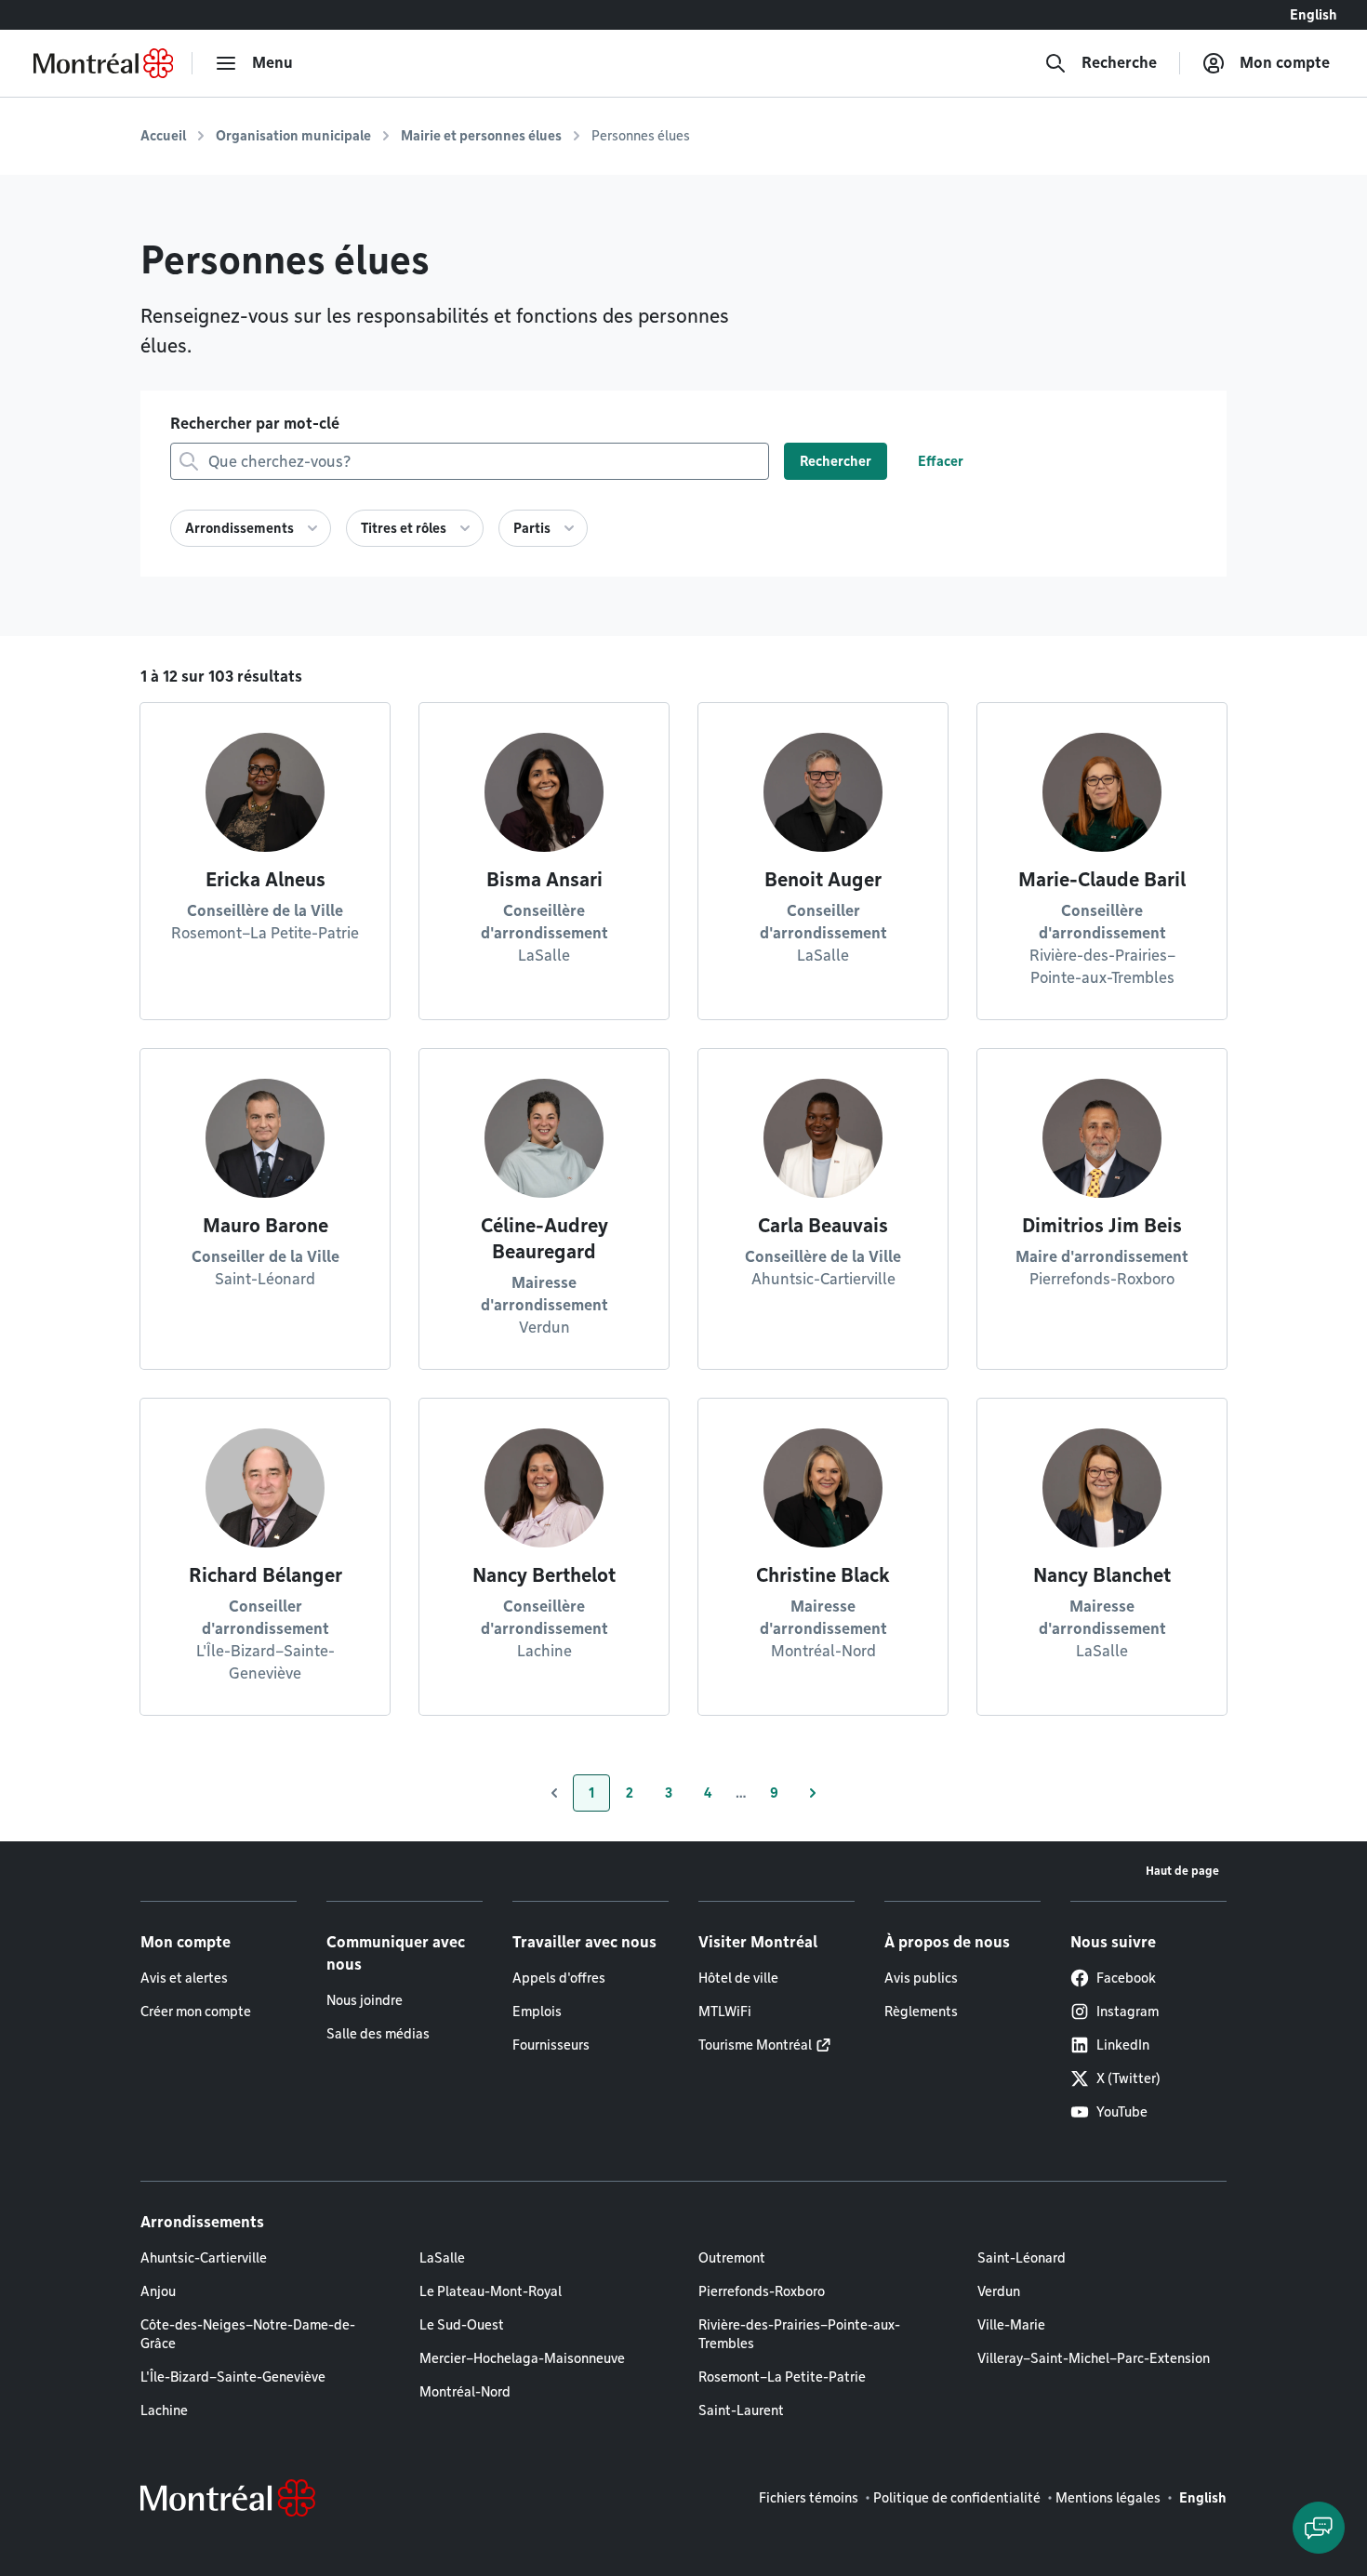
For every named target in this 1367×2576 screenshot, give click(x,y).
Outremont (732, 2258)
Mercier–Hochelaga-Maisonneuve (522, 2358)
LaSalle (442, 2258)
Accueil (163, 136)
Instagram (1128, 2012)
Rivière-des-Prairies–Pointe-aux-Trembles (799, 2334)
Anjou (158, 2291)
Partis (532, 528)
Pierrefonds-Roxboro (762, 2291)
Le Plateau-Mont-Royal (491, 2291)
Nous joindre (365, 2000)
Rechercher (836, 461)
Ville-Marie (1011, 2325)
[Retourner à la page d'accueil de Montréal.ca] (103, 63)
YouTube (1122, 2112)
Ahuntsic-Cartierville (204, 2258)
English (1314, 15)
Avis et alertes (184, 1978)
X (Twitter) (1128, 2078)
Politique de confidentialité (957, 2498)
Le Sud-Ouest (462, 2325)
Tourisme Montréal (755, 2045)
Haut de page (1182, 1871)
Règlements (921, 2012)
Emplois (537, 2012)
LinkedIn (1123, 2045)
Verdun (999, 2291)
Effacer (941, 461)
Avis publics (921, 1978)
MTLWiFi (725, 2012)
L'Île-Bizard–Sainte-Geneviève (233, 2377)
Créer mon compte (196, 2012)
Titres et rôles (404, 528)
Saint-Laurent (741, 2410)
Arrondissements (239, 528)
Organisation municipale (293, 136)
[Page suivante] (813, 1793)
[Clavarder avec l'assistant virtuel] (1319, 2528)
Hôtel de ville (738, 1978)
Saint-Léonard (1022, 2258)
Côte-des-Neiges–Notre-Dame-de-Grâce (248, 2334)
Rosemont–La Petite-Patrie (782, 2377)
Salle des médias (378, 2034)
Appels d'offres (559, 1978)
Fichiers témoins (809, 2498)
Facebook (1126, 1978)
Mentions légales (1108, 2498)
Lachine (164, 2410)
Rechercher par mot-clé (255, 424)
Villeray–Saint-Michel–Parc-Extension (1094, 2358)
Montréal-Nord (465, 2392)
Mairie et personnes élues (481, 136)
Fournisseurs (551, 2045)
